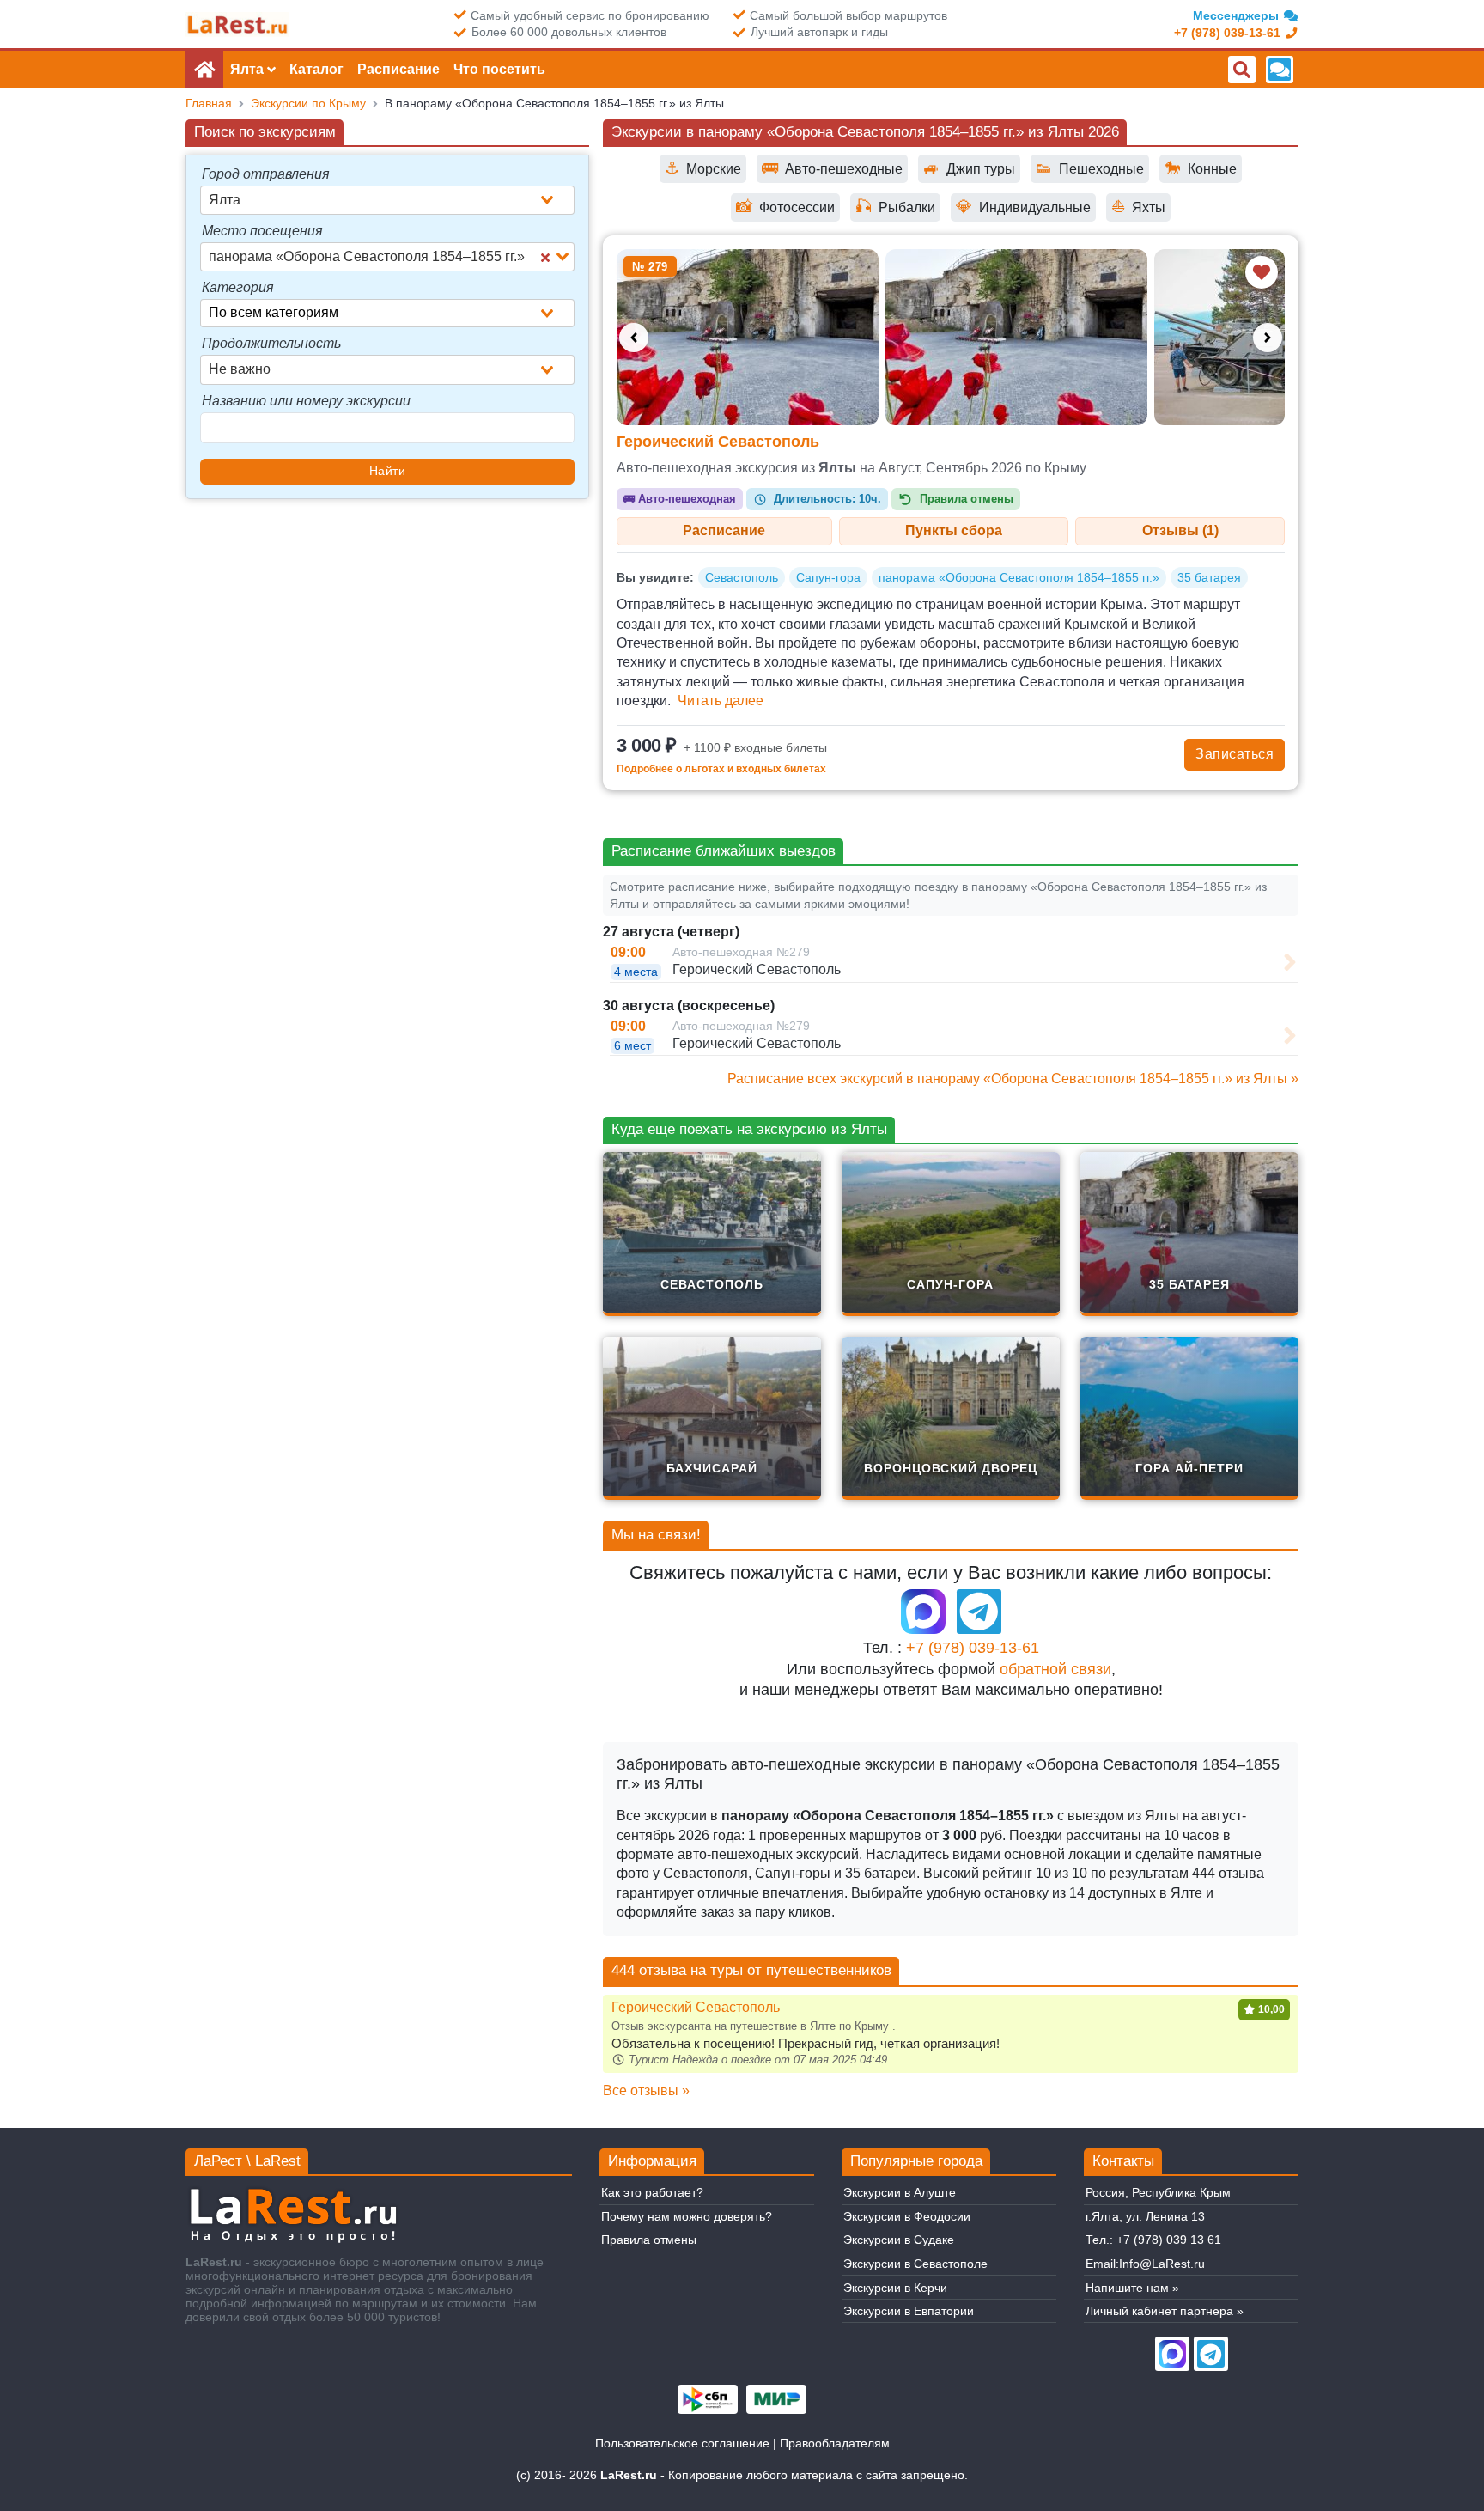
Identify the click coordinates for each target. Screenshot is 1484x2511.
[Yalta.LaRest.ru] (237, 24)
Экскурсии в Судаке (899, 2240)
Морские (703, 168)
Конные (1201, 168)
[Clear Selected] (545, 257)
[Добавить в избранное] (1262, 272)
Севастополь (742, 577)
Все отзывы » (646, 2090)
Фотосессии (785, 207)
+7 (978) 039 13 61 (1169, 2240)
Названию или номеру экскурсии (306, 401)
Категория (238, 287)
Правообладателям (835, 2443)
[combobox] (387, 200)
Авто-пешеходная (680, 499)
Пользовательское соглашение (682, 2443)
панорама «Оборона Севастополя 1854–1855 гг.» (1019, 577)
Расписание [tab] (724, 530)
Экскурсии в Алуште (900, 2192)
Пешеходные (1090, 168)
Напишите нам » (1132, 2288)
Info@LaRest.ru (1162, 2264)
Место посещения (262, 231)
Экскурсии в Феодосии (907, 2216)
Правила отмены (649, 2240)
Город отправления (266, 174)
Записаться (1235, 754)
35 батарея (1209, 577)
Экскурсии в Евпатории (909, 2311)
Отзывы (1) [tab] (1180, 530)
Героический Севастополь (718, 442)
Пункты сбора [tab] (954, 530)
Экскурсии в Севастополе (915, 2264)
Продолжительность (271, 343)
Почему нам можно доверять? (687, 2216)
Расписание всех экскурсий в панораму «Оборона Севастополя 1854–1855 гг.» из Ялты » (1013, 1079)
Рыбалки (895, 207)
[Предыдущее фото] (634, 338)
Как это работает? (652, 2192)
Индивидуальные (1023, 207)
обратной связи (1055, 1669)
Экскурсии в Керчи (895, 2288)
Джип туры (969, 168)
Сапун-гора (828, 577)
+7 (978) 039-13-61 (973, 1648)
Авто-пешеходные (832, 168)
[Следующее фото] (1268, 338)
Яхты (1138, 207)
